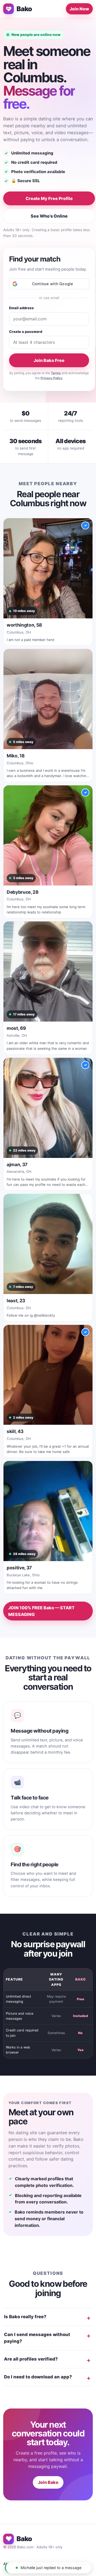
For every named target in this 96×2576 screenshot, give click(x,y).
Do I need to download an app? (38, 2377)
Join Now (79, 9)
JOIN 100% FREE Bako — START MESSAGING (41, 1611)
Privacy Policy (51, 378)
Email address (21, 308)
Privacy (65, 2564)
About (8, 2564)
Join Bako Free (49, 360)
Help (50, 2564)
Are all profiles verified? (31, 2359)
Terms (56, 373)
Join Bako (48, 2482)
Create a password (26, 332)
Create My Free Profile (49, 198)
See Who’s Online (49, 216)
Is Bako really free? (25, 2317)
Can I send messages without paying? (37, 2338)
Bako (24, 9)
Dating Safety (30, 2564)
